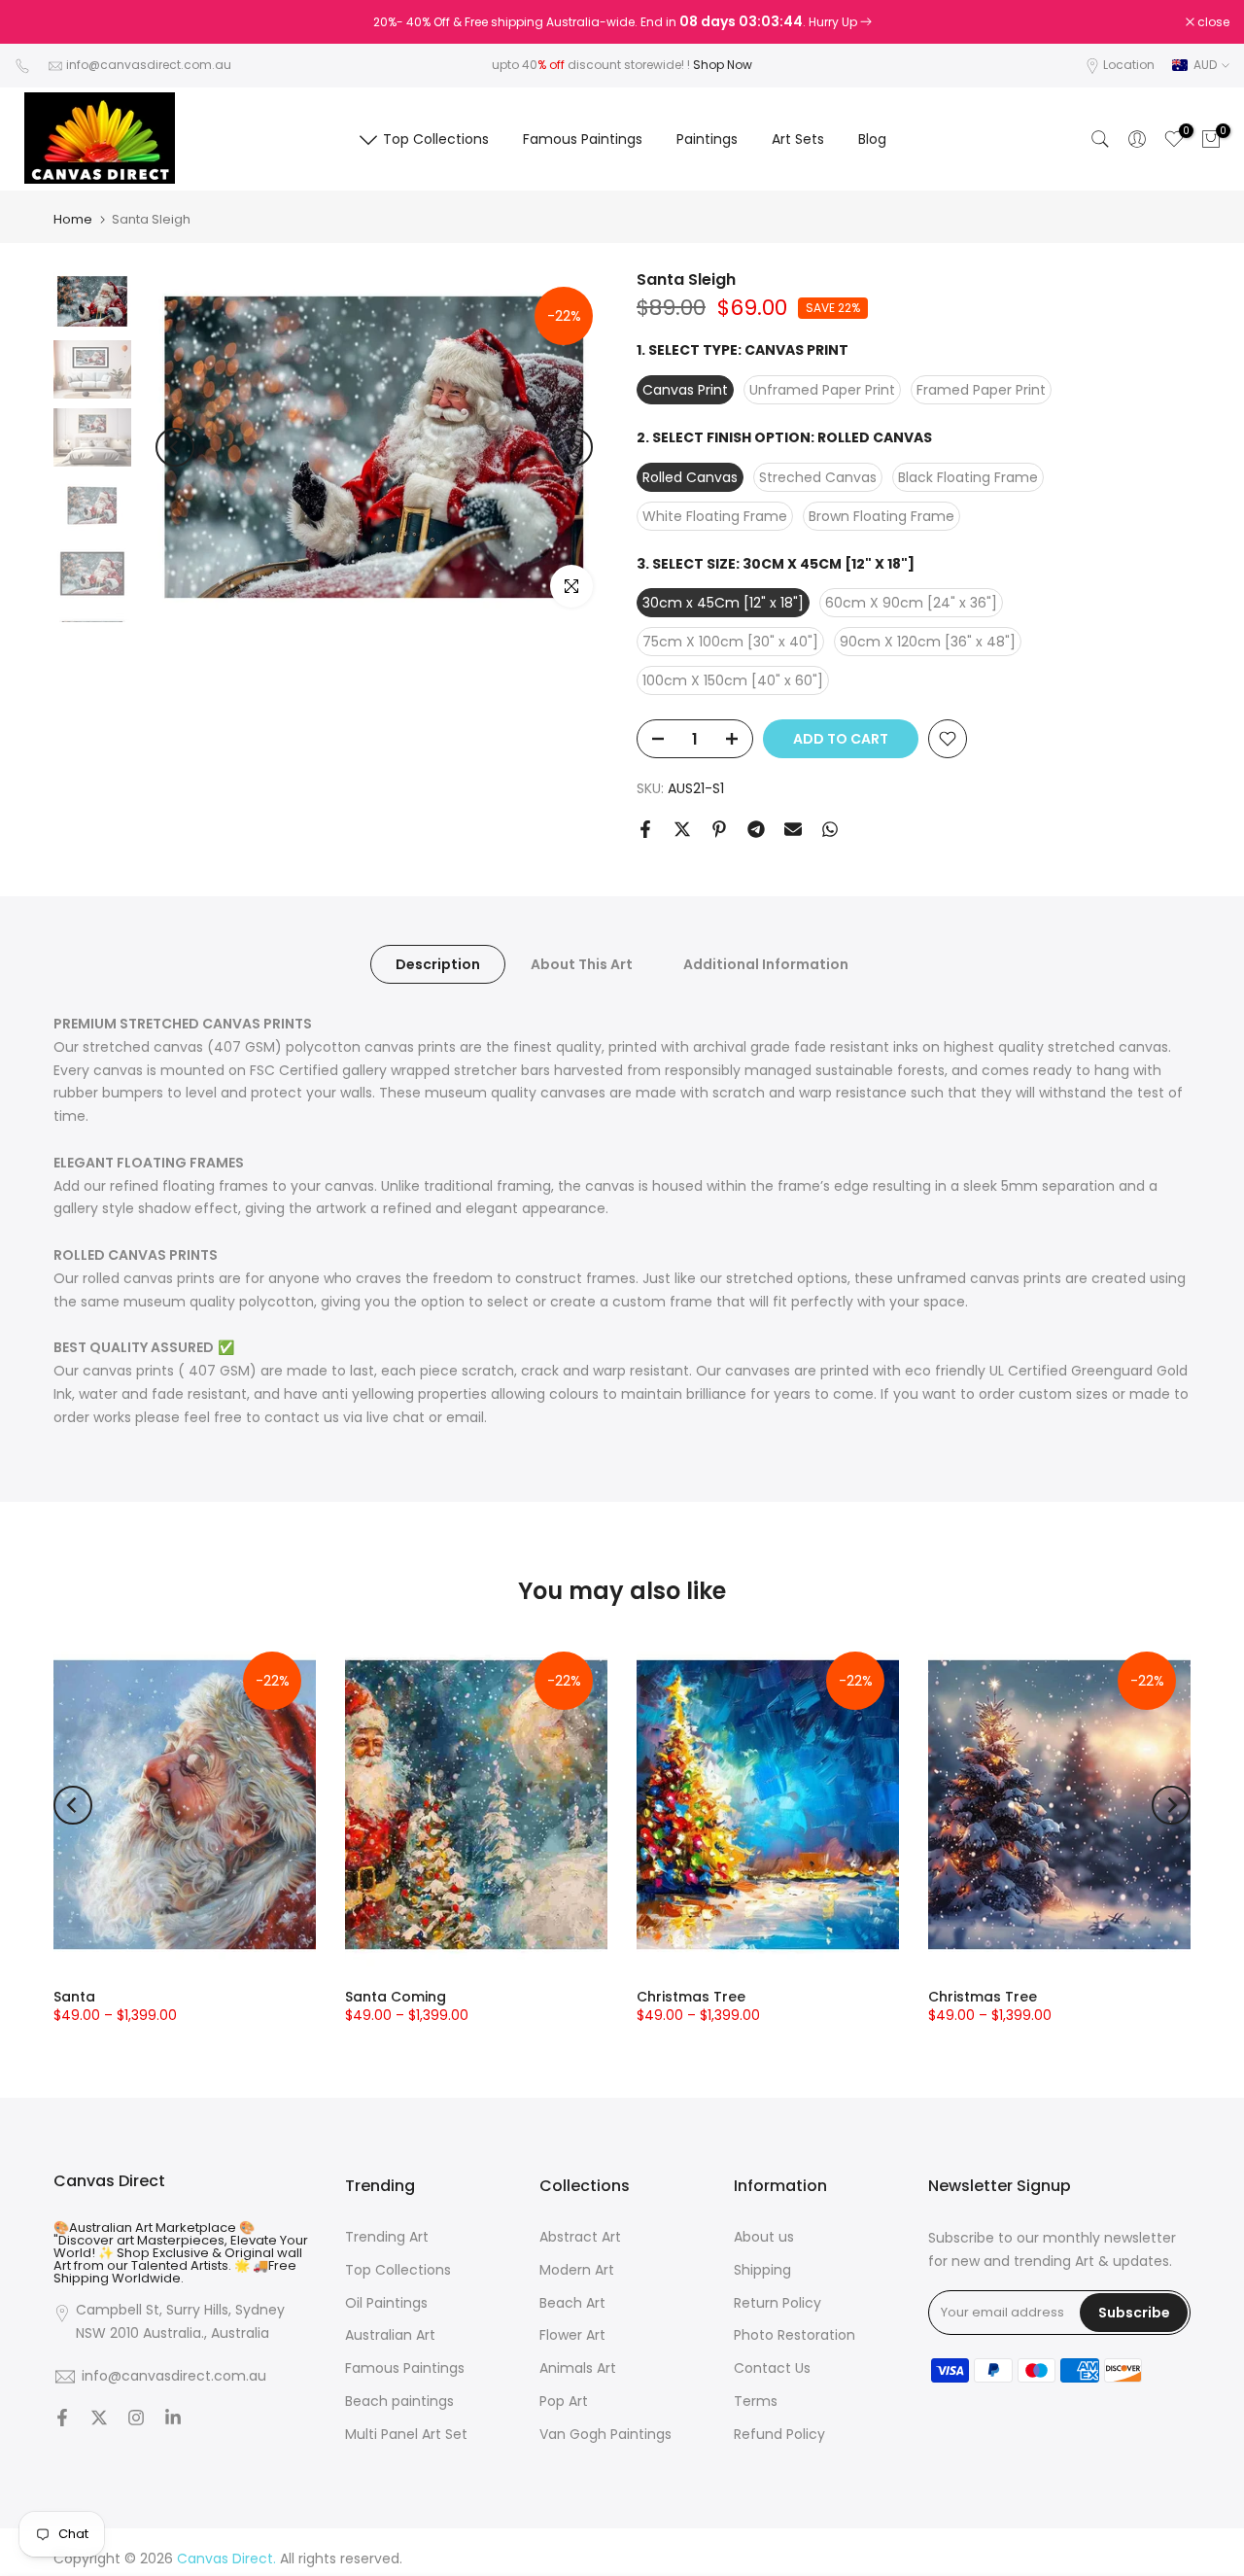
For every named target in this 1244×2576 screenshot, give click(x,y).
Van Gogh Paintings (605, 2435)
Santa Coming (396, 1997)
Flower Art (572, 2335)
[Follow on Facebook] (62, 2419)
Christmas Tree (691, 1997)
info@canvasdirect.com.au (149, 65)
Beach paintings (399, 2402)
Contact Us (772, 2368)
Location (1129, 65)
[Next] (573, 447)
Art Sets (798, 139)
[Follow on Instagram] (136, 2419)
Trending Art (387, 2237)
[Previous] (175, 447)
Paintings (707, 139)
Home (73, 219)
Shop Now (723, 65)
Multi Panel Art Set (406, 2435)
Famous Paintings (583, 139)
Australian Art (390, 2335)
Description (438, 964)
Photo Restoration (795, 2335)
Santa (74, 1997)
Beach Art (572, 2303)
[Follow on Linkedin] (173, 2419)
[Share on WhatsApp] (830, 829)
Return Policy (777, 2303)
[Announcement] (622, 22)
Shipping (762, 2270)
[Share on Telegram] (756, 829)
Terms (756, 2402)
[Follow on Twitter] (99, 2419)
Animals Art (578, 2368)
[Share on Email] (793, 829)
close (41, 22)
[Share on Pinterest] (719, 829)
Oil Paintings (386, 2303)
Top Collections (436, 139)
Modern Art (577, 2270)
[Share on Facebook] (645, 829)
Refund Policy (779, 2435)
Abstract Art (580, 2237)
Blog (872, 139)
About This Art (582, 964)
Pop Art (564, 2402)
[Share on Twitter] (682, 829)
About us (764, 2237)
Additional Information (766, 964)
